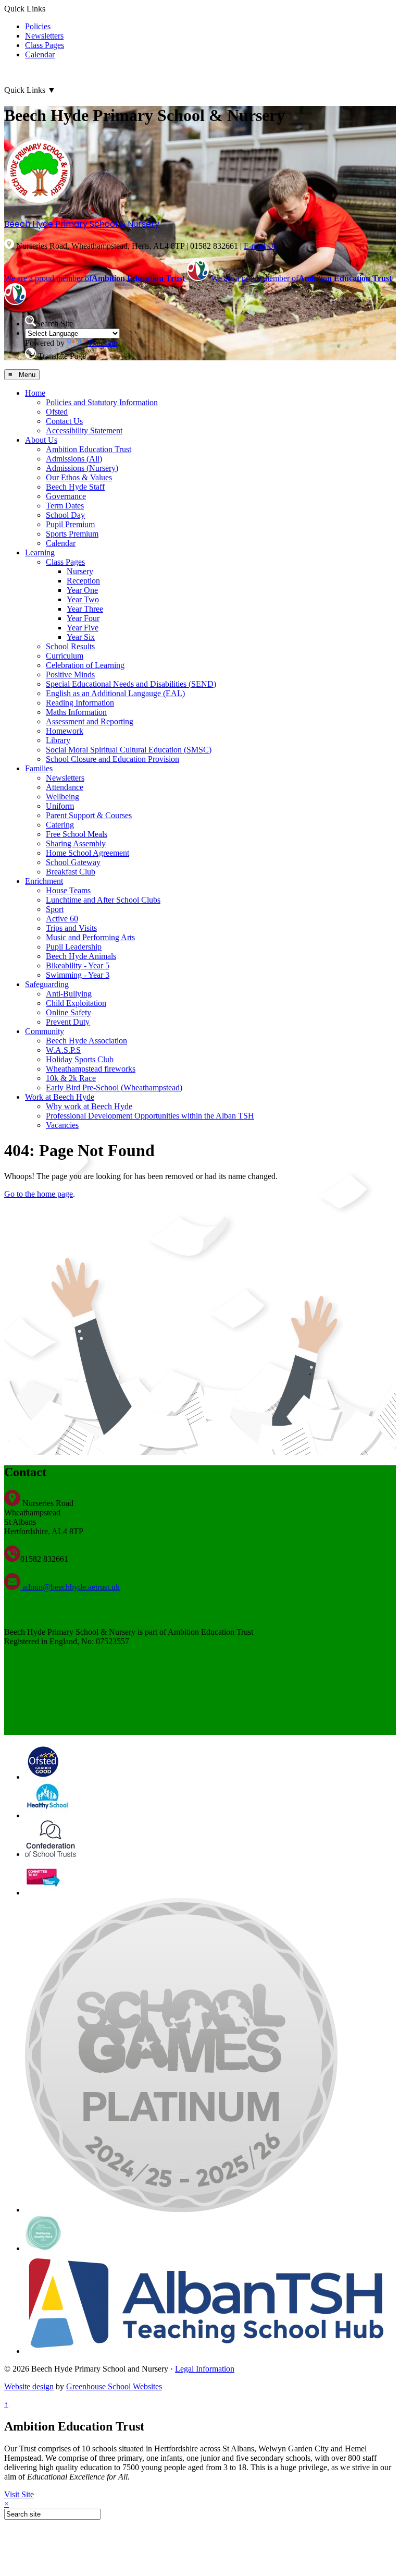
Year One (82, 590)
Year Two (83, 599)
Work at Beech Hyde (60, 1097)
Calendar (40, 54)
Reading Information (80, 703)
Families (39, 768)
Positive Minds (70, 675)
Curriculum (65, 656)
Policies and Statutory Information (102, 402)
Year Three (85, 609)
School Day (65, 515)
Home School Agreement (87, 853)
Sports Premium (72, 534)
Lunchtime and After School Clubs (103, 900)
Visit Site (19, 2494)
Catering (60, 825)
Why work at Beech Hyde (89, 1106)
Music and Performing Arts (90, 937)
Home (35, 393)
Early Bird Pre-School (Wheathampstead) (114, 1087)
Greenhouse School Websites (114, 2386)
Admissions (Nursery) (82, 468)
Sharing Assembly (76, 843)
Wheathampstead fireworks (91, 1069)
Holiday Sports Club (80, 1059)
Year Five (83, 628)
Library (58, 740)
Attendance (65, 787)
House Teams (68, 890)
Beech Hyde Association (86, 1041)
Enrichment (44, 881)
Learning (40, 552)
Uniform (60, 806)
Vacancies (62, 1125)
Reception (83, 581)
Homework (65, 731)
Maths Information (76, 712)
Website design (29, 2386)
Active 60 (62, 919)
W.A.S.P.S (63, 1050)
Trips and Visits (71, 928)
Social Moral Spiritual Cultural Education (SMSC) (129, 750)
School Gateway (73, 862)
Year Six (81, 637)
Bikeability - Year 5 (78, 965)
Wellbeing (63, 797)
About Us (41, 440)
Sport (55, 909)
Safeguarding (47, 984)
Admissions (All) (74, 459)
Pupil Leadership (74, 947)
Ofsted (57, 412)
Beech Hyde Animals (81, 956)
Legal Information (205, 2369)
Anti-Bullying (69, 994)
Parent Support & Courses (89, 815)
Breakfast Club (71, 872)
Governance (66, 496)
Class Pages (45, 45)
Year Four (83, 618)
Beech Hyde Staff (75, 487)
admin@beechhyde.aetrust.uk (70, 1587)
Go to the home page (39, 1194)
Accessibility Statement (84, 430)
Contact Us (64, 421)
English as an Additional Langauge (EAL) (115, 693)
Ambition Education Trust (89, 449)
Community (45, 1031)
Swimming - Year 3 (78, 975)
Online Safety (68, 1012)
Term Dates (65, 506)
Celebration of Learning (85, 665)
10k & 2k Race (71, 1078)
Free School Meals (77, 834)
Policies (38, 26)
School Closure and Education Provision (113, 759)
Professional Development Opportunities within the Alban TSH (150, 1116)
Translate (102, 343)
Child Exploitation (76, 1003)
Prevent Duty (68, 1022)
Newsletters (44, 36)
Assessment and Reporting (90, 721)
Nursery (80, 571)
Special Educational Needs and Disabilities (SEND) (131, 684)
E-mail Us (260, 246)
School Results (70, 646)
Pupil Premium (70, 524)
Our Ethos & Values (79, 477)
